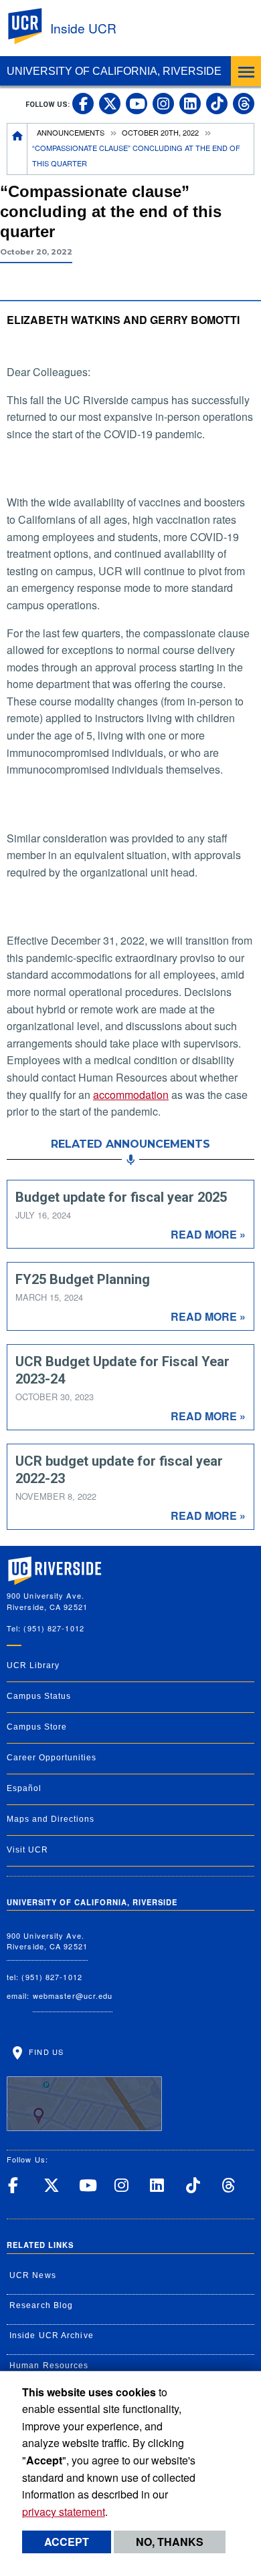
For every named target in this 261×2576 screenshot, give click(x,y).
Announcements (71, 132)
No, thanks (170, 2542)
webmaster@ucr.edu (73, 1995)
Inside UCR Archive (52, 2336)
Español (24, 1788)
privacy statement (64, 2512)
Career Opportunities (52, 1758)
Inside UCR (83, 28)
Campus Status (39, 1696)
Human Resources (49, 2366)
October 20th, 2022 (160, 132)
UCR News (33, 2275)
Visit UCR (27, 1850)
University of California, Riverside (114, 71)
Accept (67, 2542)
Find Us (45, 2052)
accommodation (131, 1095)
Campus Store (37, 1727)
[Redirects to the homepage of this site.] (17, 149)
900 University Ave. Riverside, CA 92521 (47, 1941)
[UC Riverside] (33, 26)
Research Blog (41, 2305)
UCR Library (33, 1665)
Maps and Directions (51, 1819)
